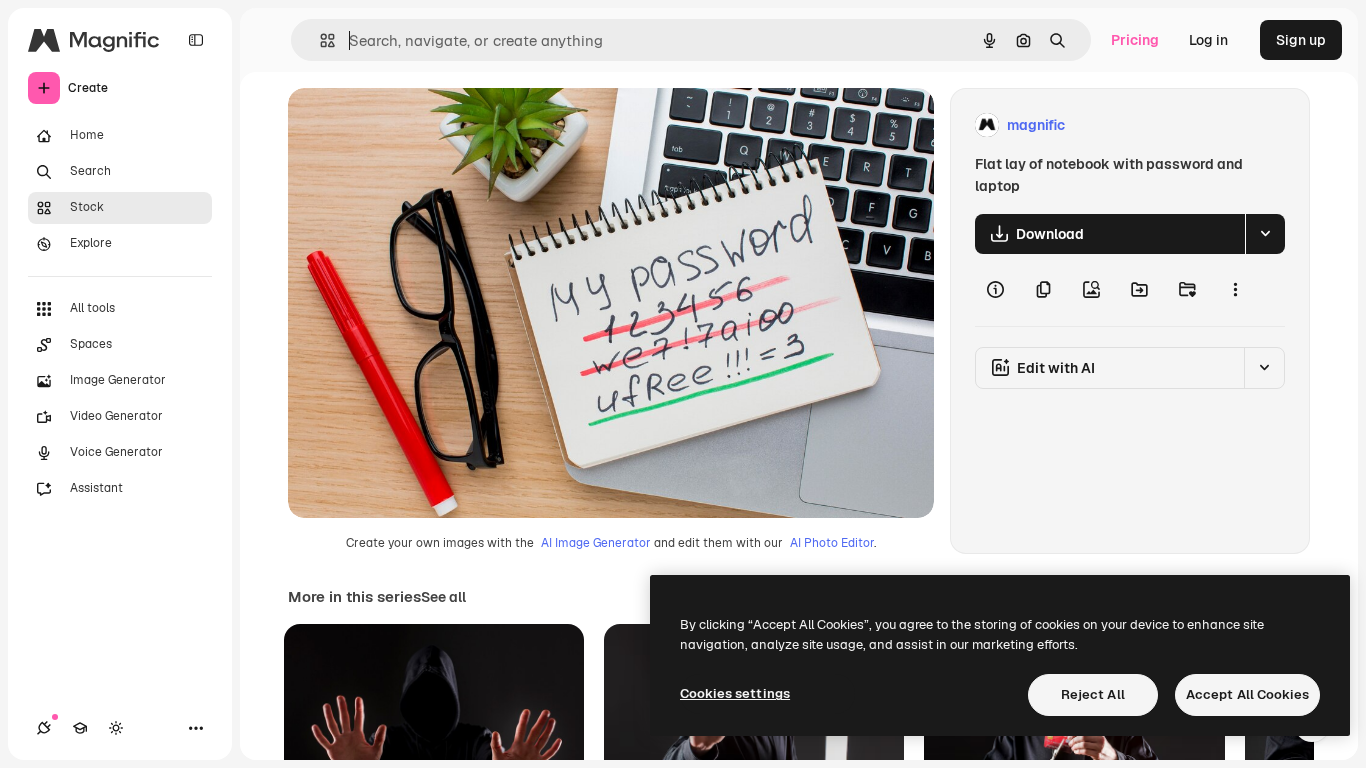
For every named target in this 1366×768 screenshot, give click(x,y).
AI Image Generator (596, 543)
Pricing (1135, 40)
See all (443, 597)
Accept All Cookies (1247, 694)
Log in (1208, 40)
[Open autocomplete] (319, 40)
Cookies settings (735, 693)
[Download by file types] (1265, 234)
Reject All (1093, 694)
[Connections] (44, 728)
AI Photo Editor (832, 543)
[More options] (1235, 290)
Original (416, 125)
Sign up (1301, 40)
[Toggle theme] (116, 728)
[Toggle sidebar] (196, 40)
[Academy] (80, 728)
